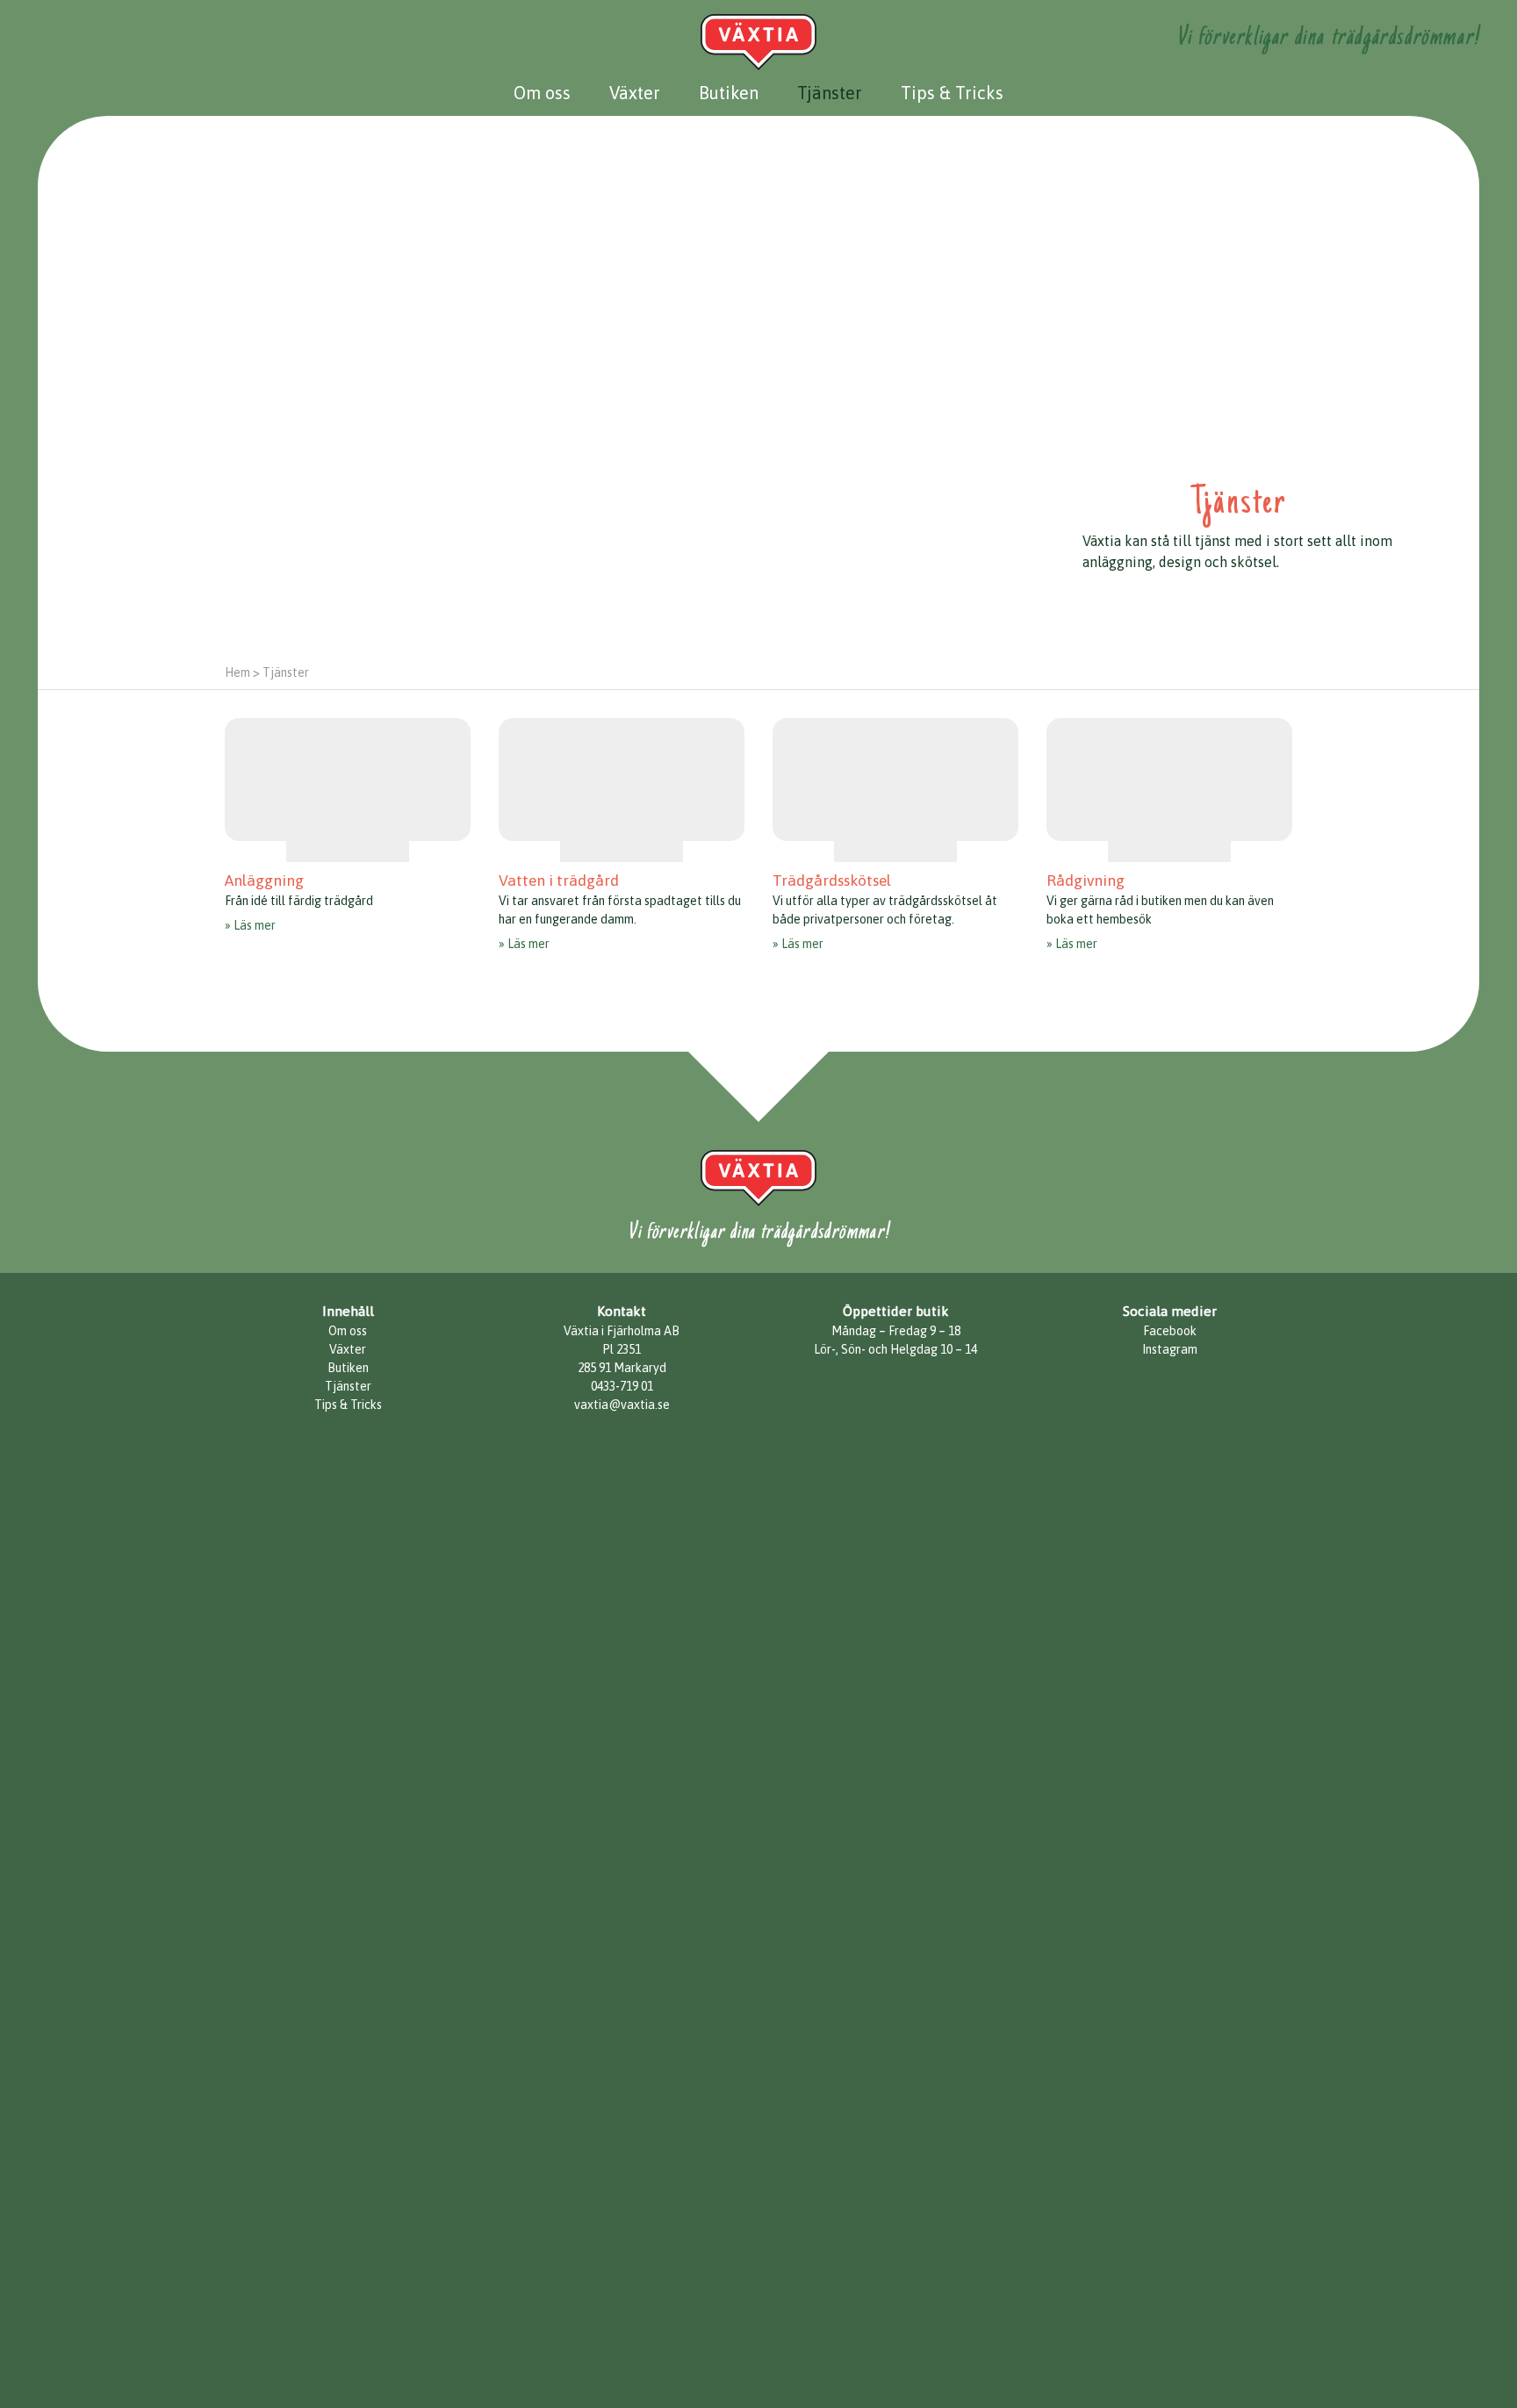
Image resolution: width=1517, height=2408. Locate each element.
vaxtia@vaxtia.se (622, 1405)
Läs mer (255, 925)
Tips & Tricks (952, 93)
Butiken (729, 93)
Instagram (1170, 1349)
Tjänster (830, 93)
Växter (635, 93)
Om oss (542, 93)
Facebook (1170, 1331)
